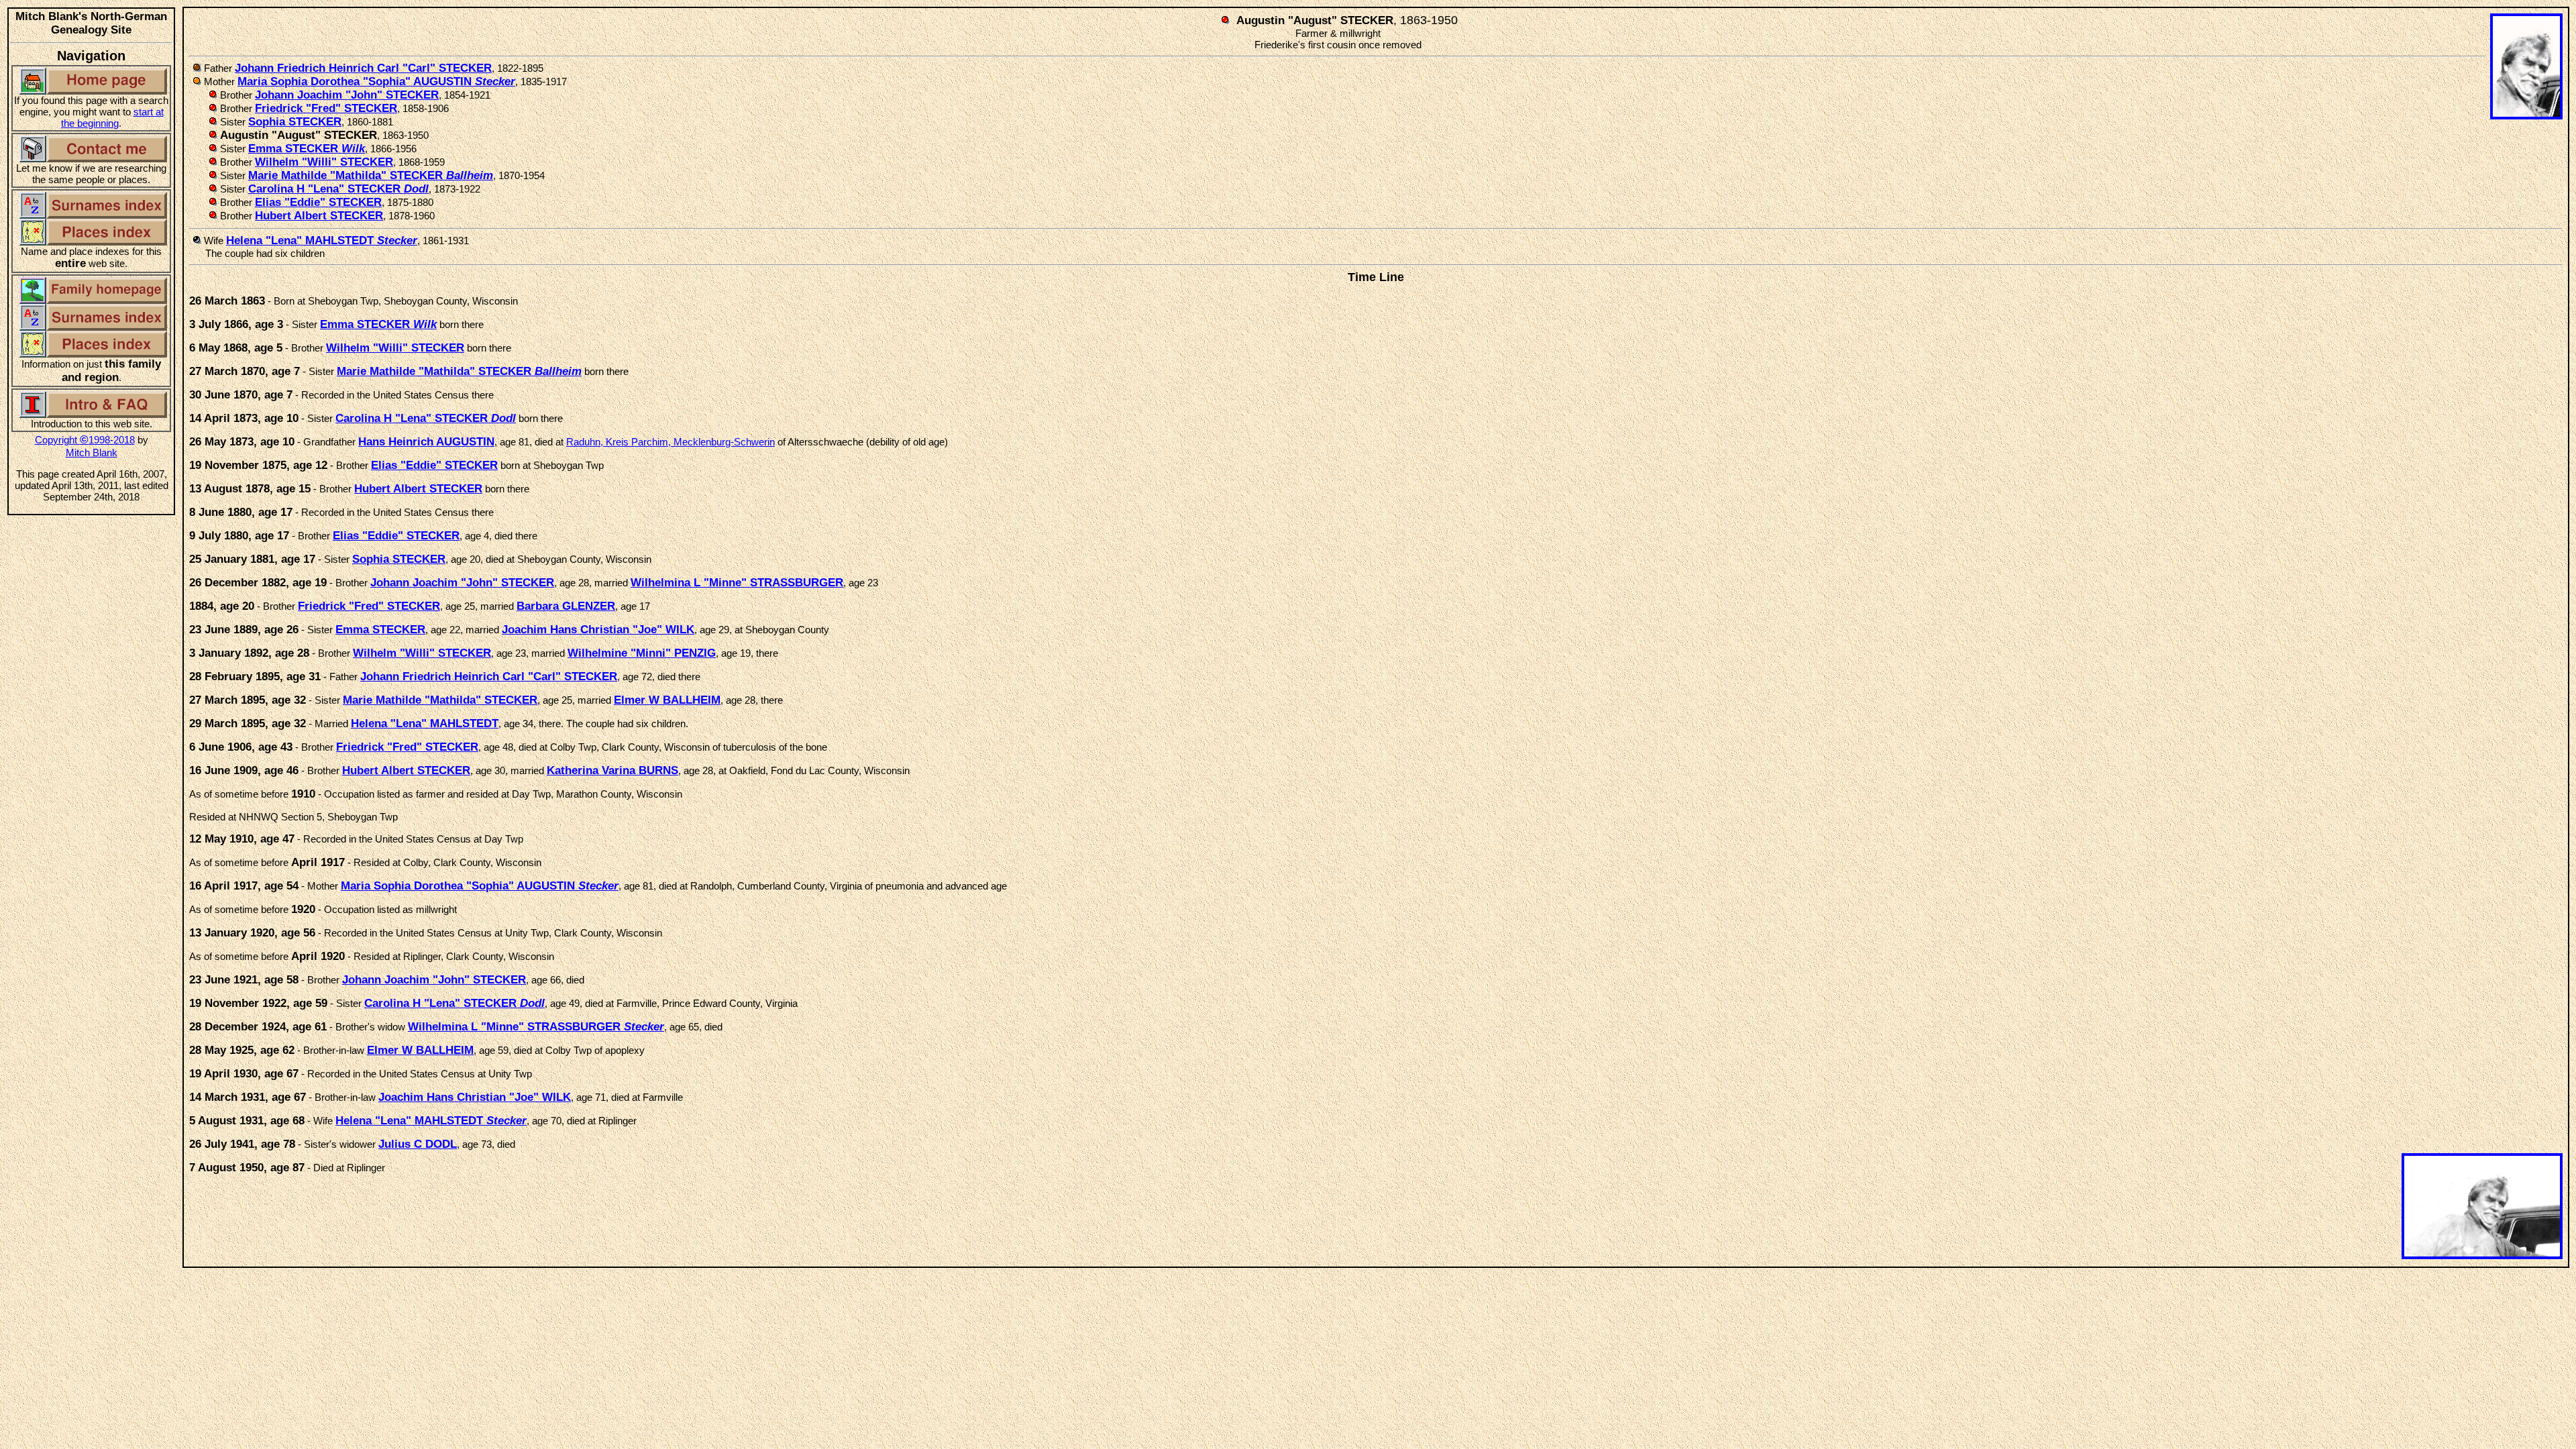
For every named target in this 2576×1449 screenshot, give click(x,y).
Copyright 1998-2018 (85, 440)
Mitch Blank (92, 452)
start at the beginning (112, 117)
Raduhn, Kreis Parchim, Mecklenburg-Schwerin (670, 442)
